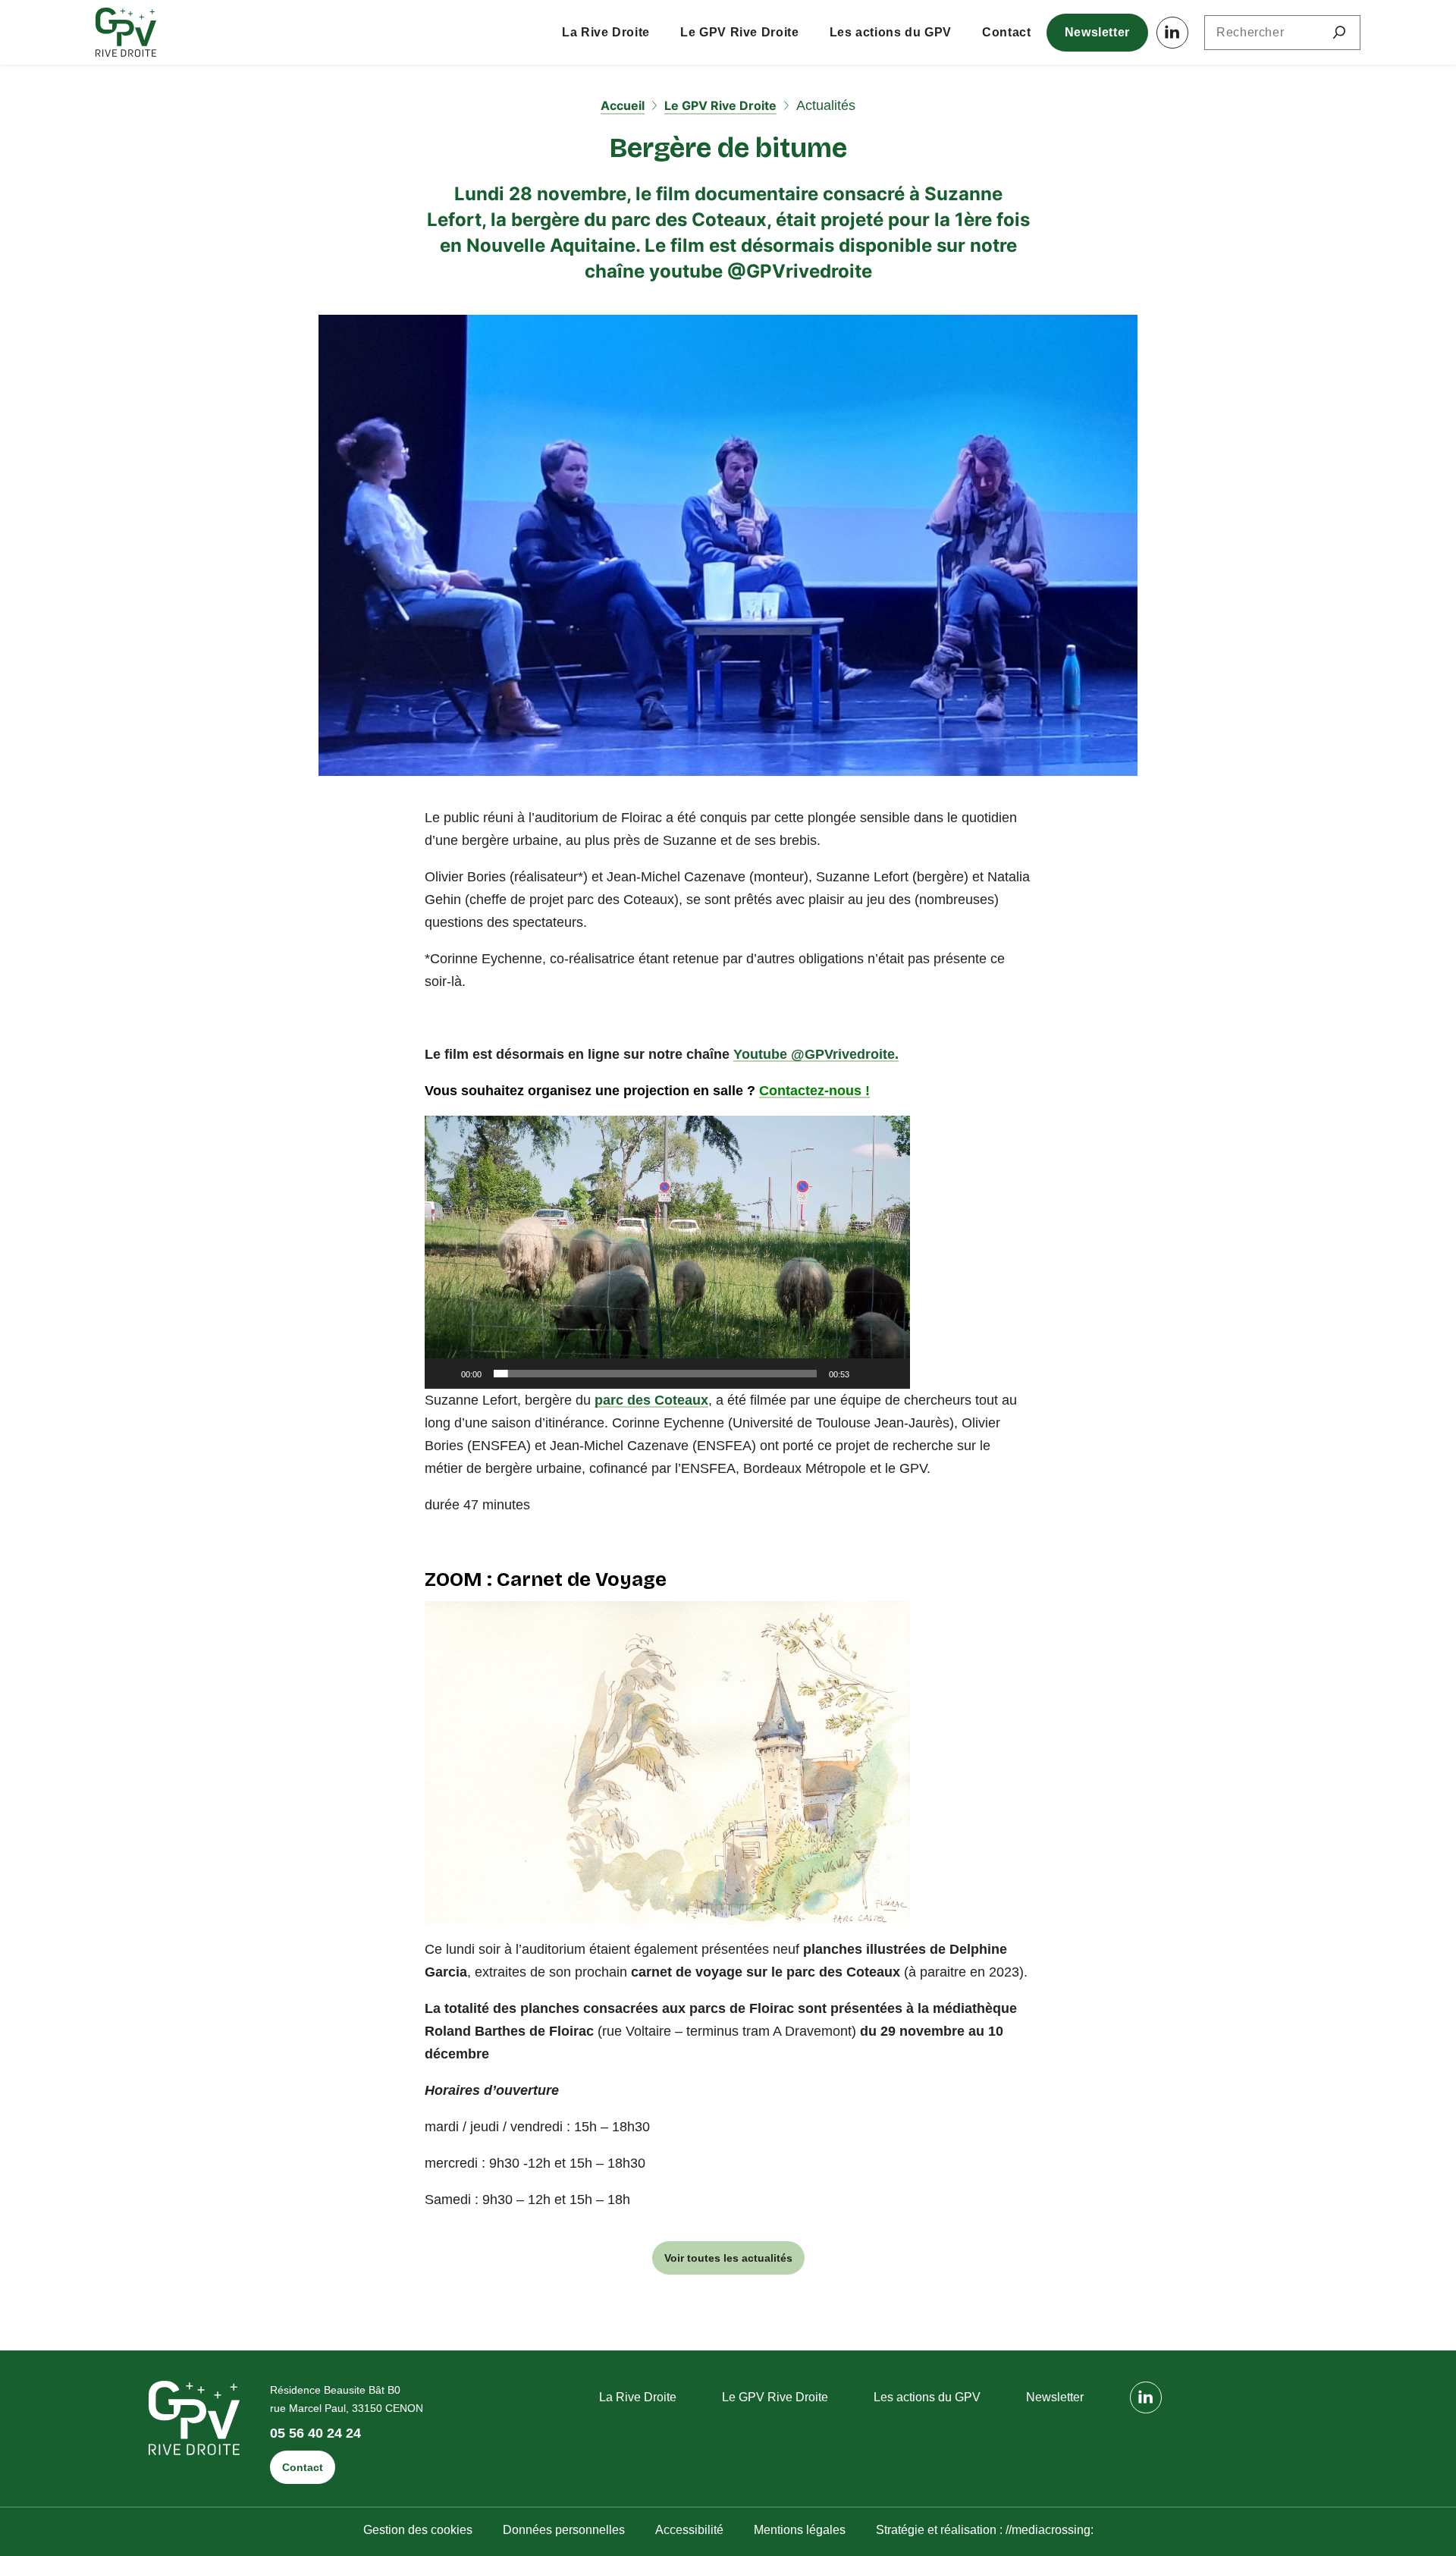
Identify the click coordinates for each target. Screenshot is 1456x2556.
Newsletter (1097, 32)
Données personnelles (564, 2530)
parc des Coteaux (651, 1400)
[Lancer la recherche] (1339, 33)
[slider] (655, 1374)
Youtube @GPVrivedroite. (816, 1054)
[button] (667, 1252)
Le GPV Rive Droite (740, 32)
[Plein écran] (890, 1374)
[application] (667, 1252)
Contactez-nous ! (814, 1091)
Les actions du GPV (891, 32)
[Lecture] (444, 1374)
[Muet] (866, 1374)
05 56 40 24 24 (315, 2434)
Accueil (623, 105)
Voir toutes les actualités (728, 2258)
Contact (1006, 32)
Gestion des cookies (418, 2530)
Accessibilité (689, 2530)
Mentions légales (800, 2530)
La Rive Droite (606, 32)
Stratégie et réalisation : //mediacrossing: (985, 2530)
